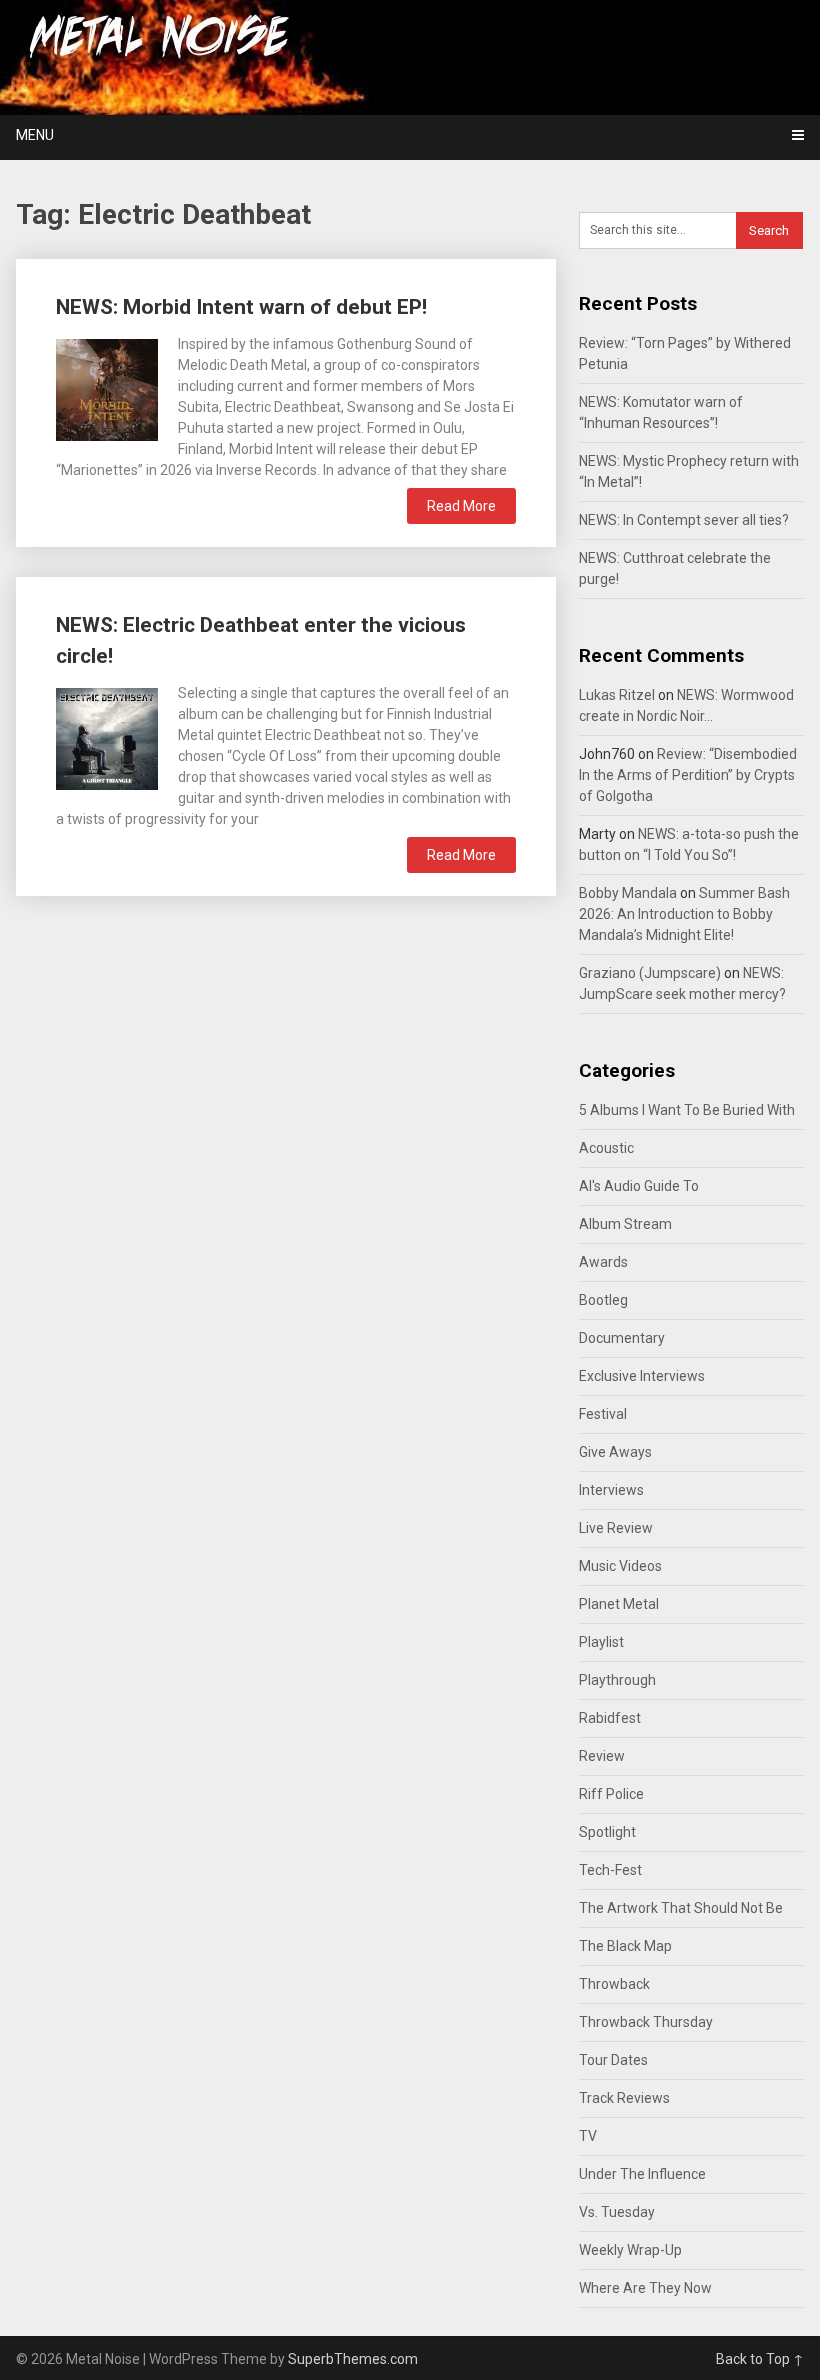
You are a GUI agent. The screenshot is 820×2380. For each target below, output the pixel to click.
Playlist (601, 1642)
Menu (35, 135)
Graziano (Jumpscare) (650, 973)
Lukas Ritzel (617, 695)
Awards (603, 1262)
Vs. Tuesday (617, 2212)
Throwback (614, 1984)
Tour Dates (613, 2060)
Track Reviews (624, 2098)
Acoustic (606, 1148)
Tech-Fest (610, 1870)
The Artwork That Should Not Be (681, 1908)
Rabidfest (610, 1718)
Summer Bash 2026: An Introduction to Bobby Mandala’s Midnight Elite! (684, 914)
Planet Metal (619, 1604)
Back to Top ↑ (760, 2359)
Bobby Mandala (628, 893)
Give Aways (615, 1452)
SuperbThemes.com (353, 2359)
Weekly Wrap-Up (630, 2250)
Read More (461, 506)
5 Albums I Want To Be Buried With (687, 1110)
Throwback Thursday (646, 2022)
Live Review (616, 1528)
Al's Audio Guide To (639, 1186)
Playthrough (617, 1680)
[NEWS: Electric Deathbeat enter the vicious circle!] (107, 736)
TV (588, 2136)
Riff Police (611, 1794)
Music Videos (620, 1566)
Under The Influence (642, 2174)
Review (602, 1756)
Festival (603, 1414)
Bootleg (603, 1300)
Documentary (622, 1338)
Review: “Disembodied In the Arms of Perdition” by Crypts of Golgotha (688, 775)
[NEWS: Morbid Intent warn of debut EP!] (107, 387)
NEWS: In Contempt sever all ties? (684, 520)
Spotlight (607, 1832)
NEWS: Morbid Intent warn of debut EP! (241, 307)
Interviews (611, 1490)
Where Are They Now (645, 2288)
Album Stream (625, 1224)
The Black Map (625, 1946)
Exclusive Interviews (642, 1376)
